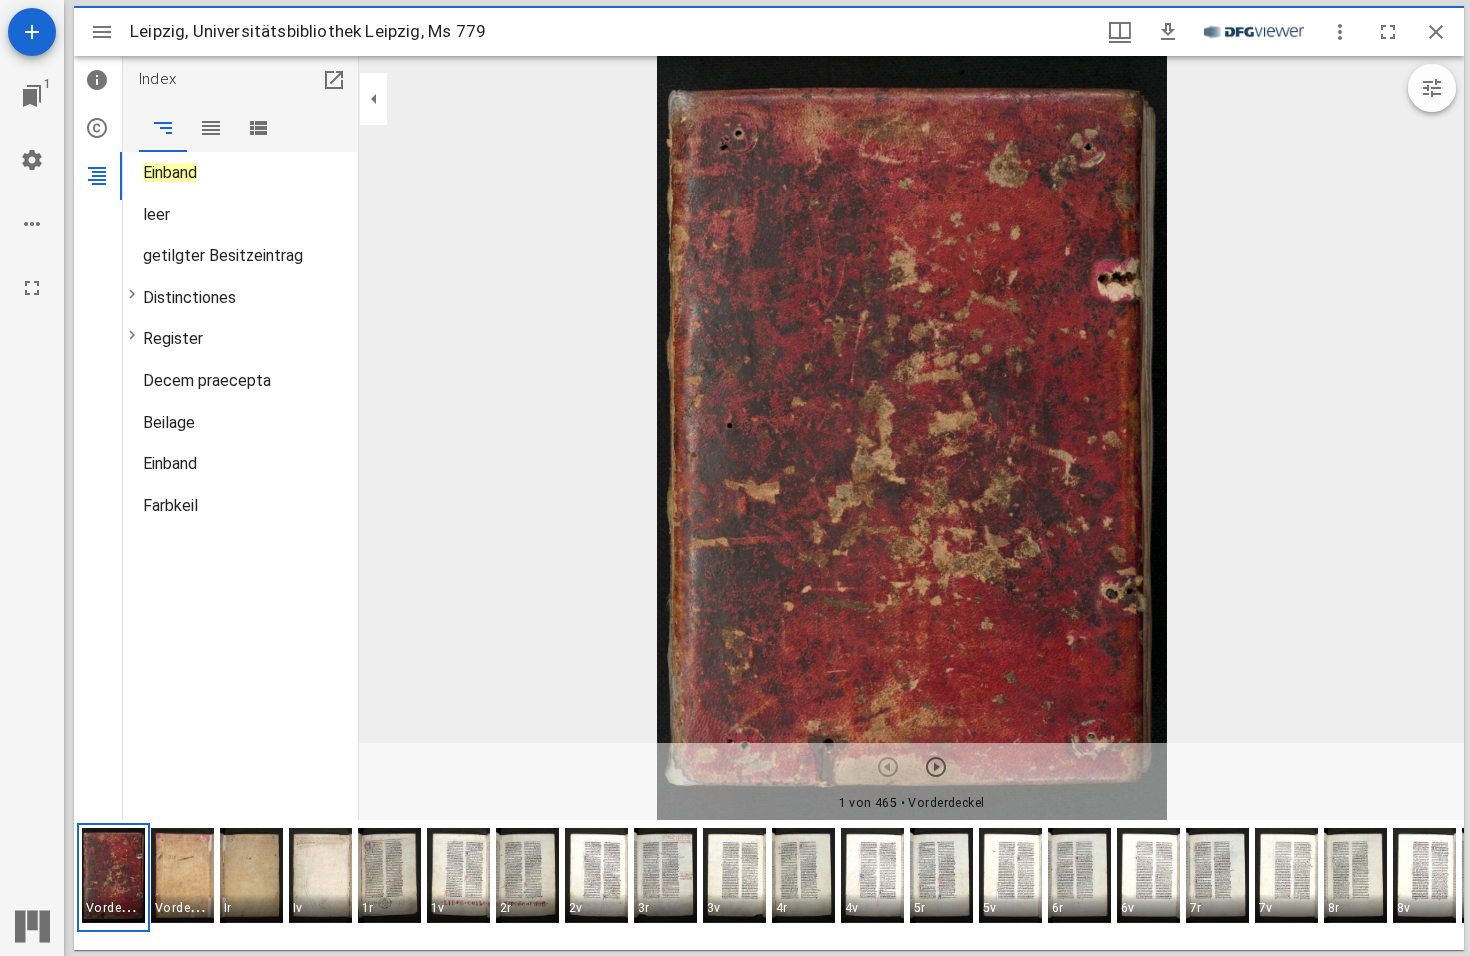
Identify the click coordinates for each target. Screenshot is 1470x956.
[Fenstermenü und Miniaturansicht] (1120, 32)
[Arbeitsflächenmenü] (32, 160)
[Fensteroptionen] (1340, 32)
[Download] (1168, 32)
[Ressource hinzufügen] (32, 32)
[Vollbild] (32, 288)
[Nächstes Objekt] (936, 767)
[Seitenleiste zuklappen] (374, 99)
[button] (113, 877)
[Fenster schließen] (1436, 32)
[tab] (98, 80)
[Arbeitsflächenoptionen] (32, 224)
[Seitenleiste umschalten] (102, 32)
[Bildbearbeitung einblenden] (1432, 88)
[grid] (769, 885)
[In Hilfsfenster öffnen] (334, 80)
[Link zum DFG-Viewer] (1254, 32)
